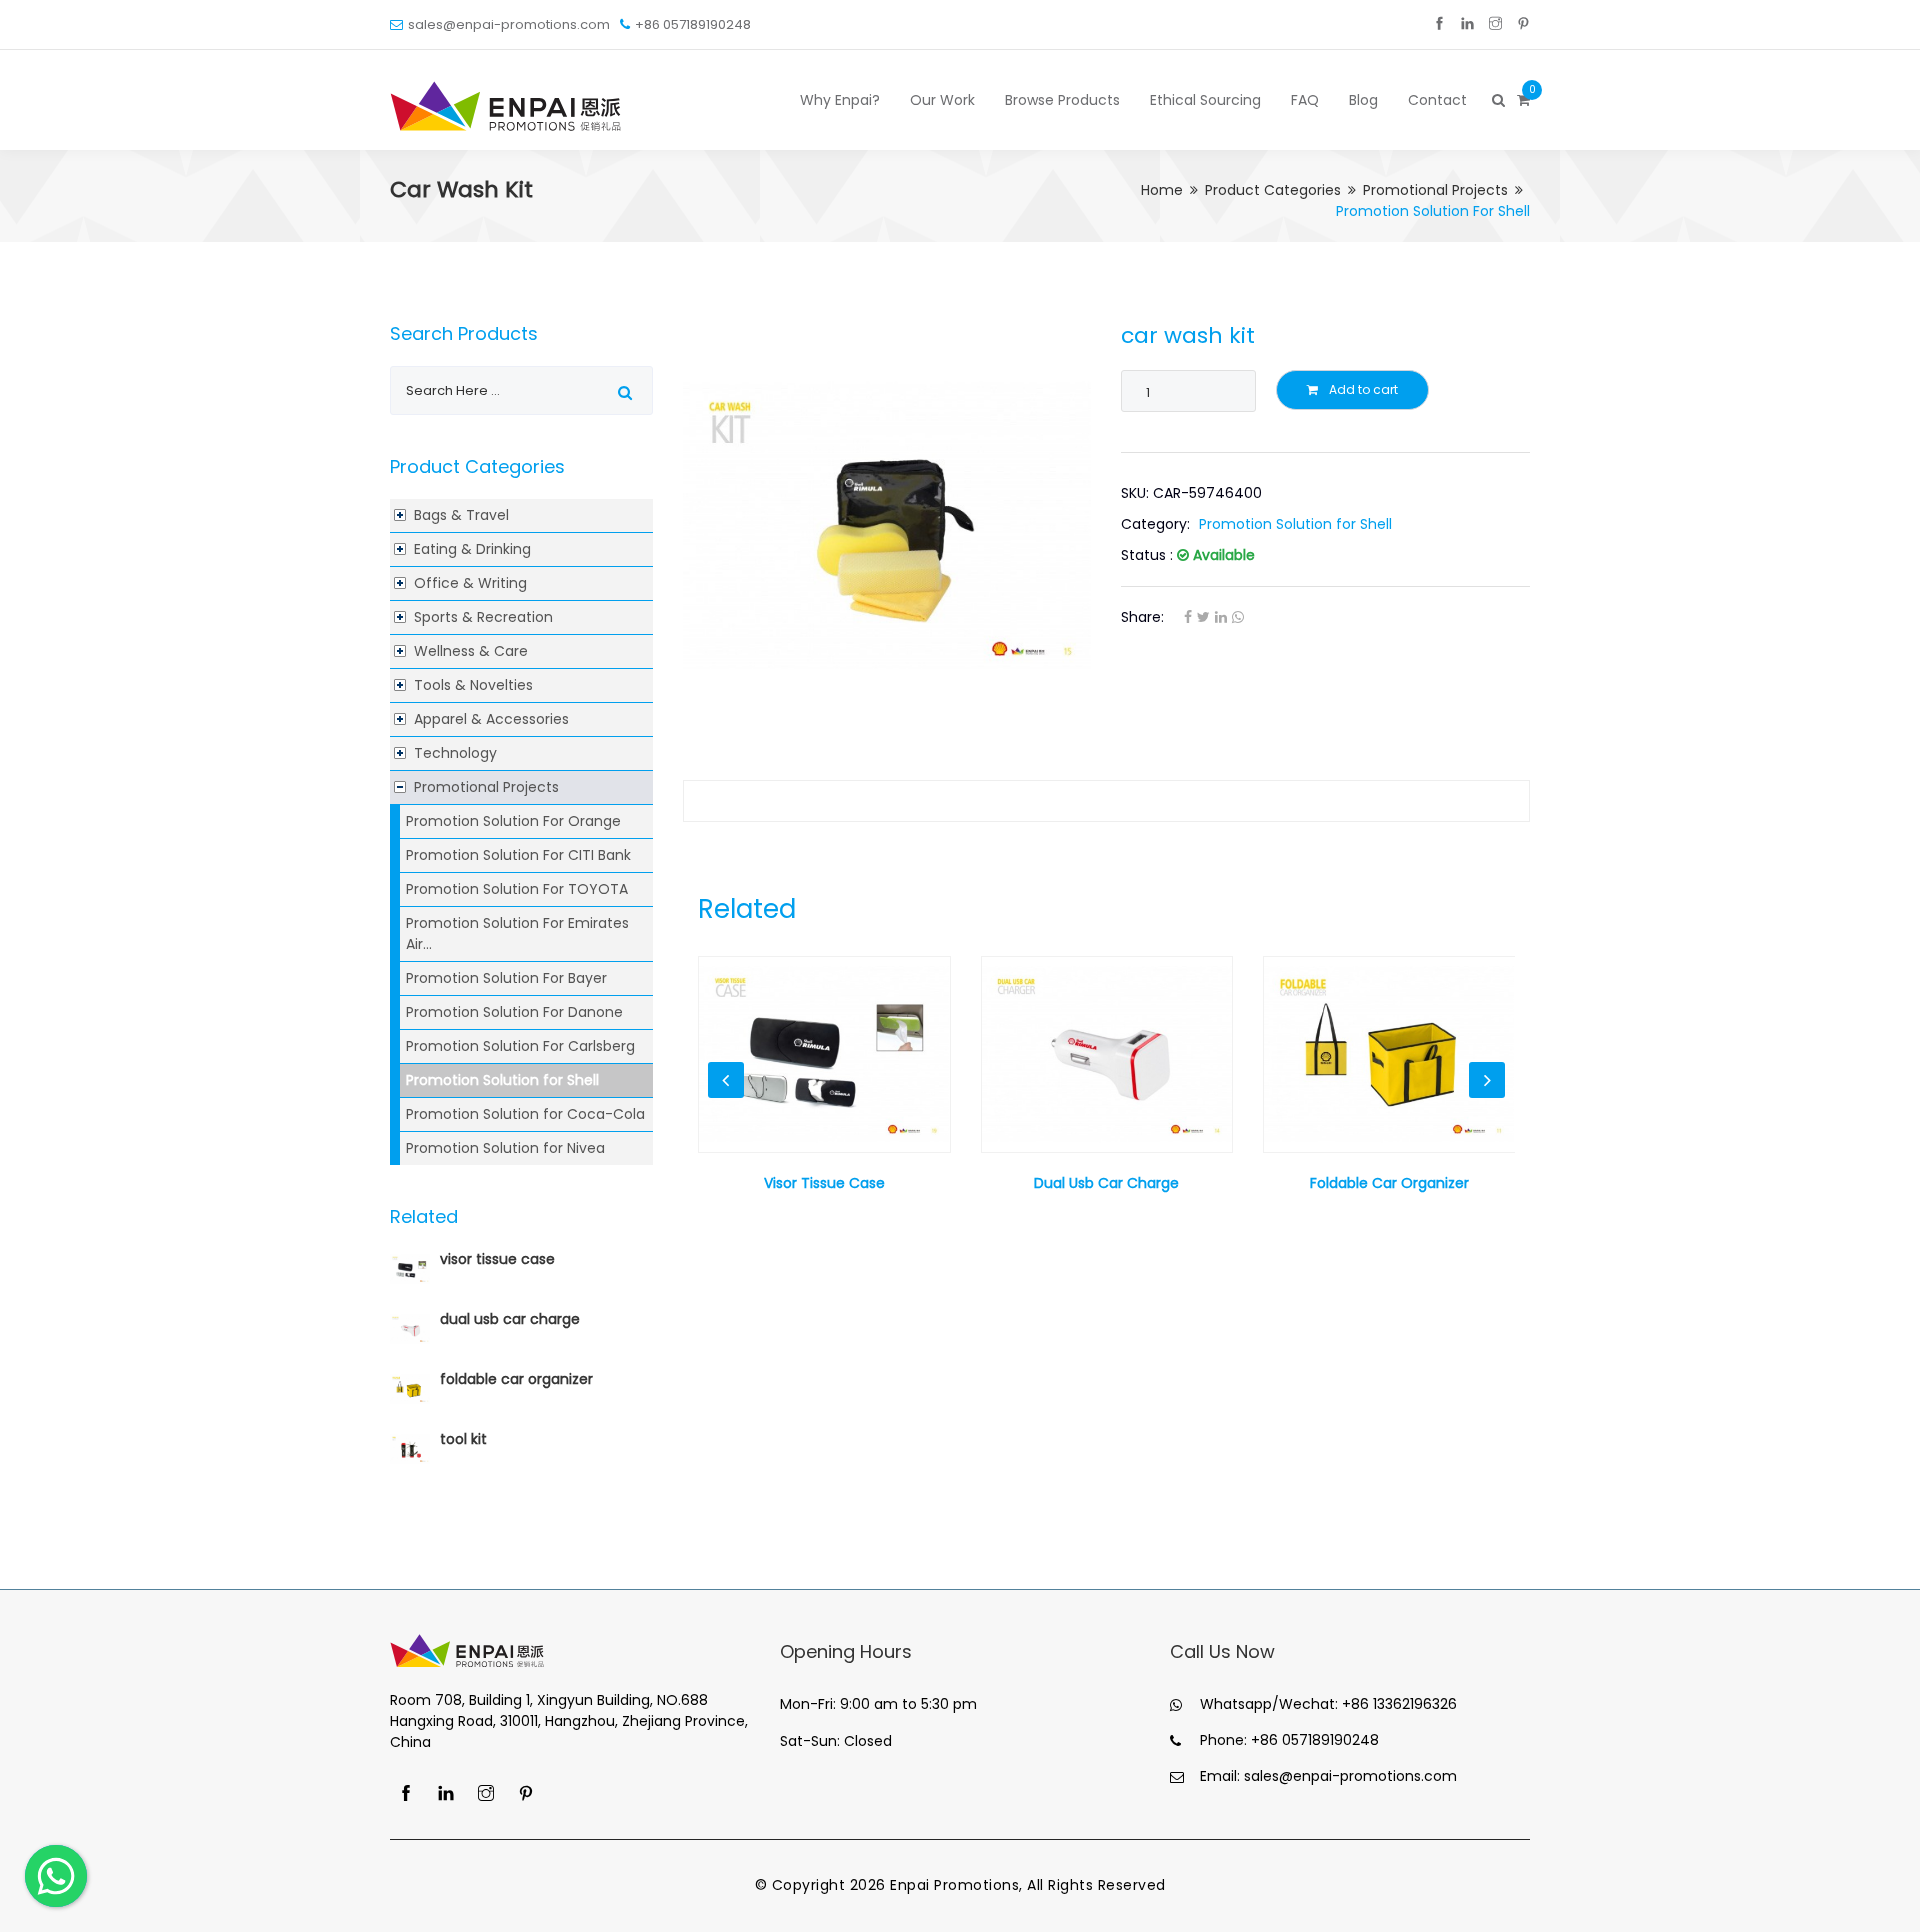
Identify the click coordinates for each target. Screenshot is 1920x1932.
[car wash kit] (887, 526)
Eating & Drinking (472, 549)
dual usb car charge (510, 1319)
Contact (1437, 100)
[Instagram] (1495, 24)
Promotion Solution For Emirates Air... (517, 933)
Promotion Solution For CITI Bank (518, 855)
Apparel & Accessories (491, 719)
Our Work (942, 100)
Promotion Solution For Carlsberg (520, 1046)
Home (1162, 190)
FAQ (1305, 100)
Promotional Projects (1435, 190)
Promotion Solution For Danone (514, 1012)
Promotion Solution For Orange (513, 821)
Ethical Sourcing (1205, 100)
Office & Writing (470, 583)
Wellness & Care (471, 651)
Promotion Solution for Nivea (505, 1148)
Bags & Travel (461, 515)
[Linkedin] (1467, 24)
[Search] (1497, 100)
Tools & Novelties (473, 685)
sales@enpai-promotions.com (509, 24)
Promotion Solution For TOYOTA (517, 889)
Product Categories (1273, 190)
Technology (455, 753)
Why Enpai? (840, 100)
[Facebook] (1439, 24)
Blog (1363, 100)
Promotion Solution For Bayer (506, 978)
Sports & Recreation (483, 617)
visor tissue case (497, 1259)
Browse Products (1062, 100)
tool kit (463, 1439)
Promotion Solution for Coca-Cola (525, 1114)
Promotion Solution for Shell (502, 1080)
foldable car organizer (516, 1379)
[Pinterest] (1523, 24)
